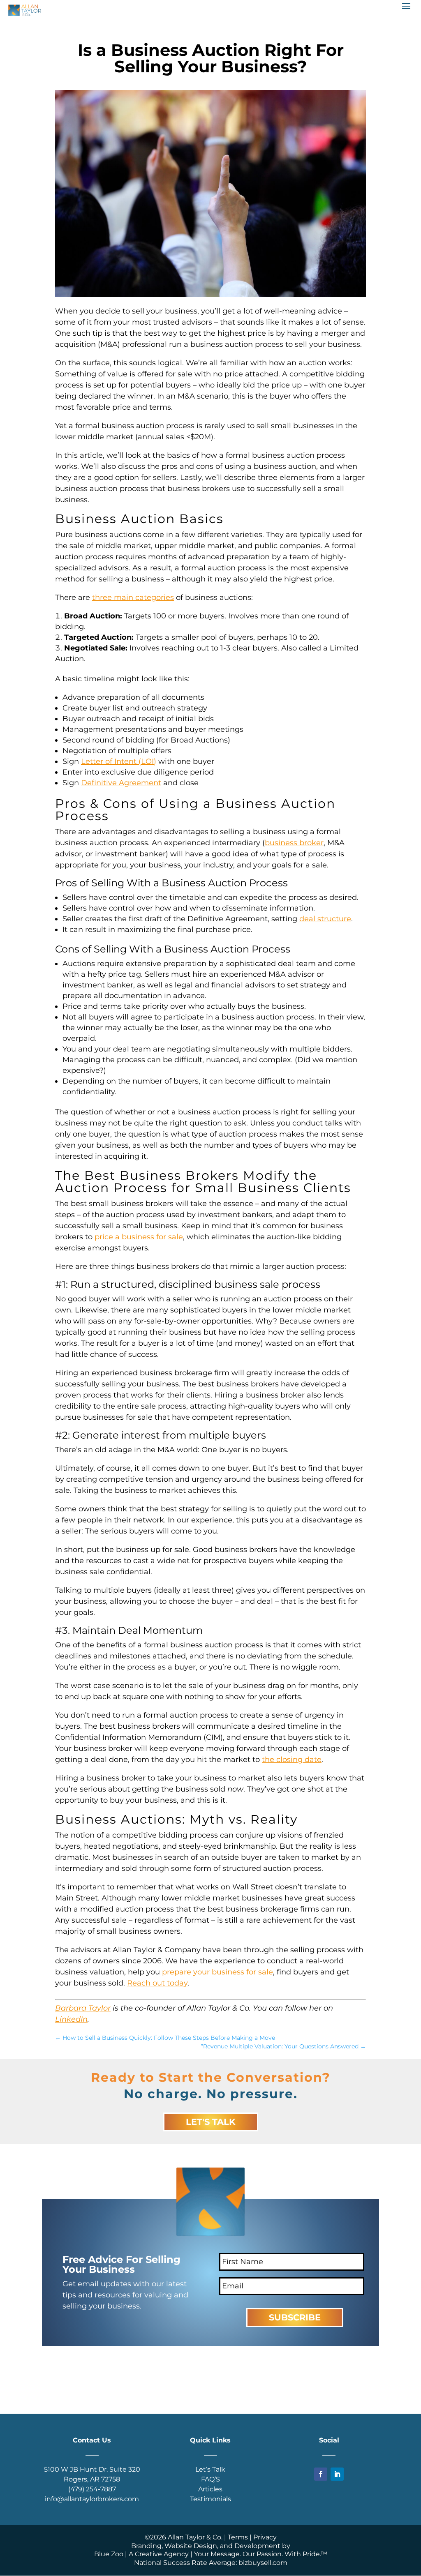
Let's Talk (211, 2122)
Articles (210, 2489)
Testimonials (210, 2499)
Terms (238, 2537)
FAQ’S (210, 2479)
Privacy (265, 2537)
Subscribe (295, 2317)
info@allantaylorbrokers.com (92, 2499)
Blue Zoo (109, 2554)
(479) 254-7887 (92, 2489)
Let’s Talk (210, 2469)
